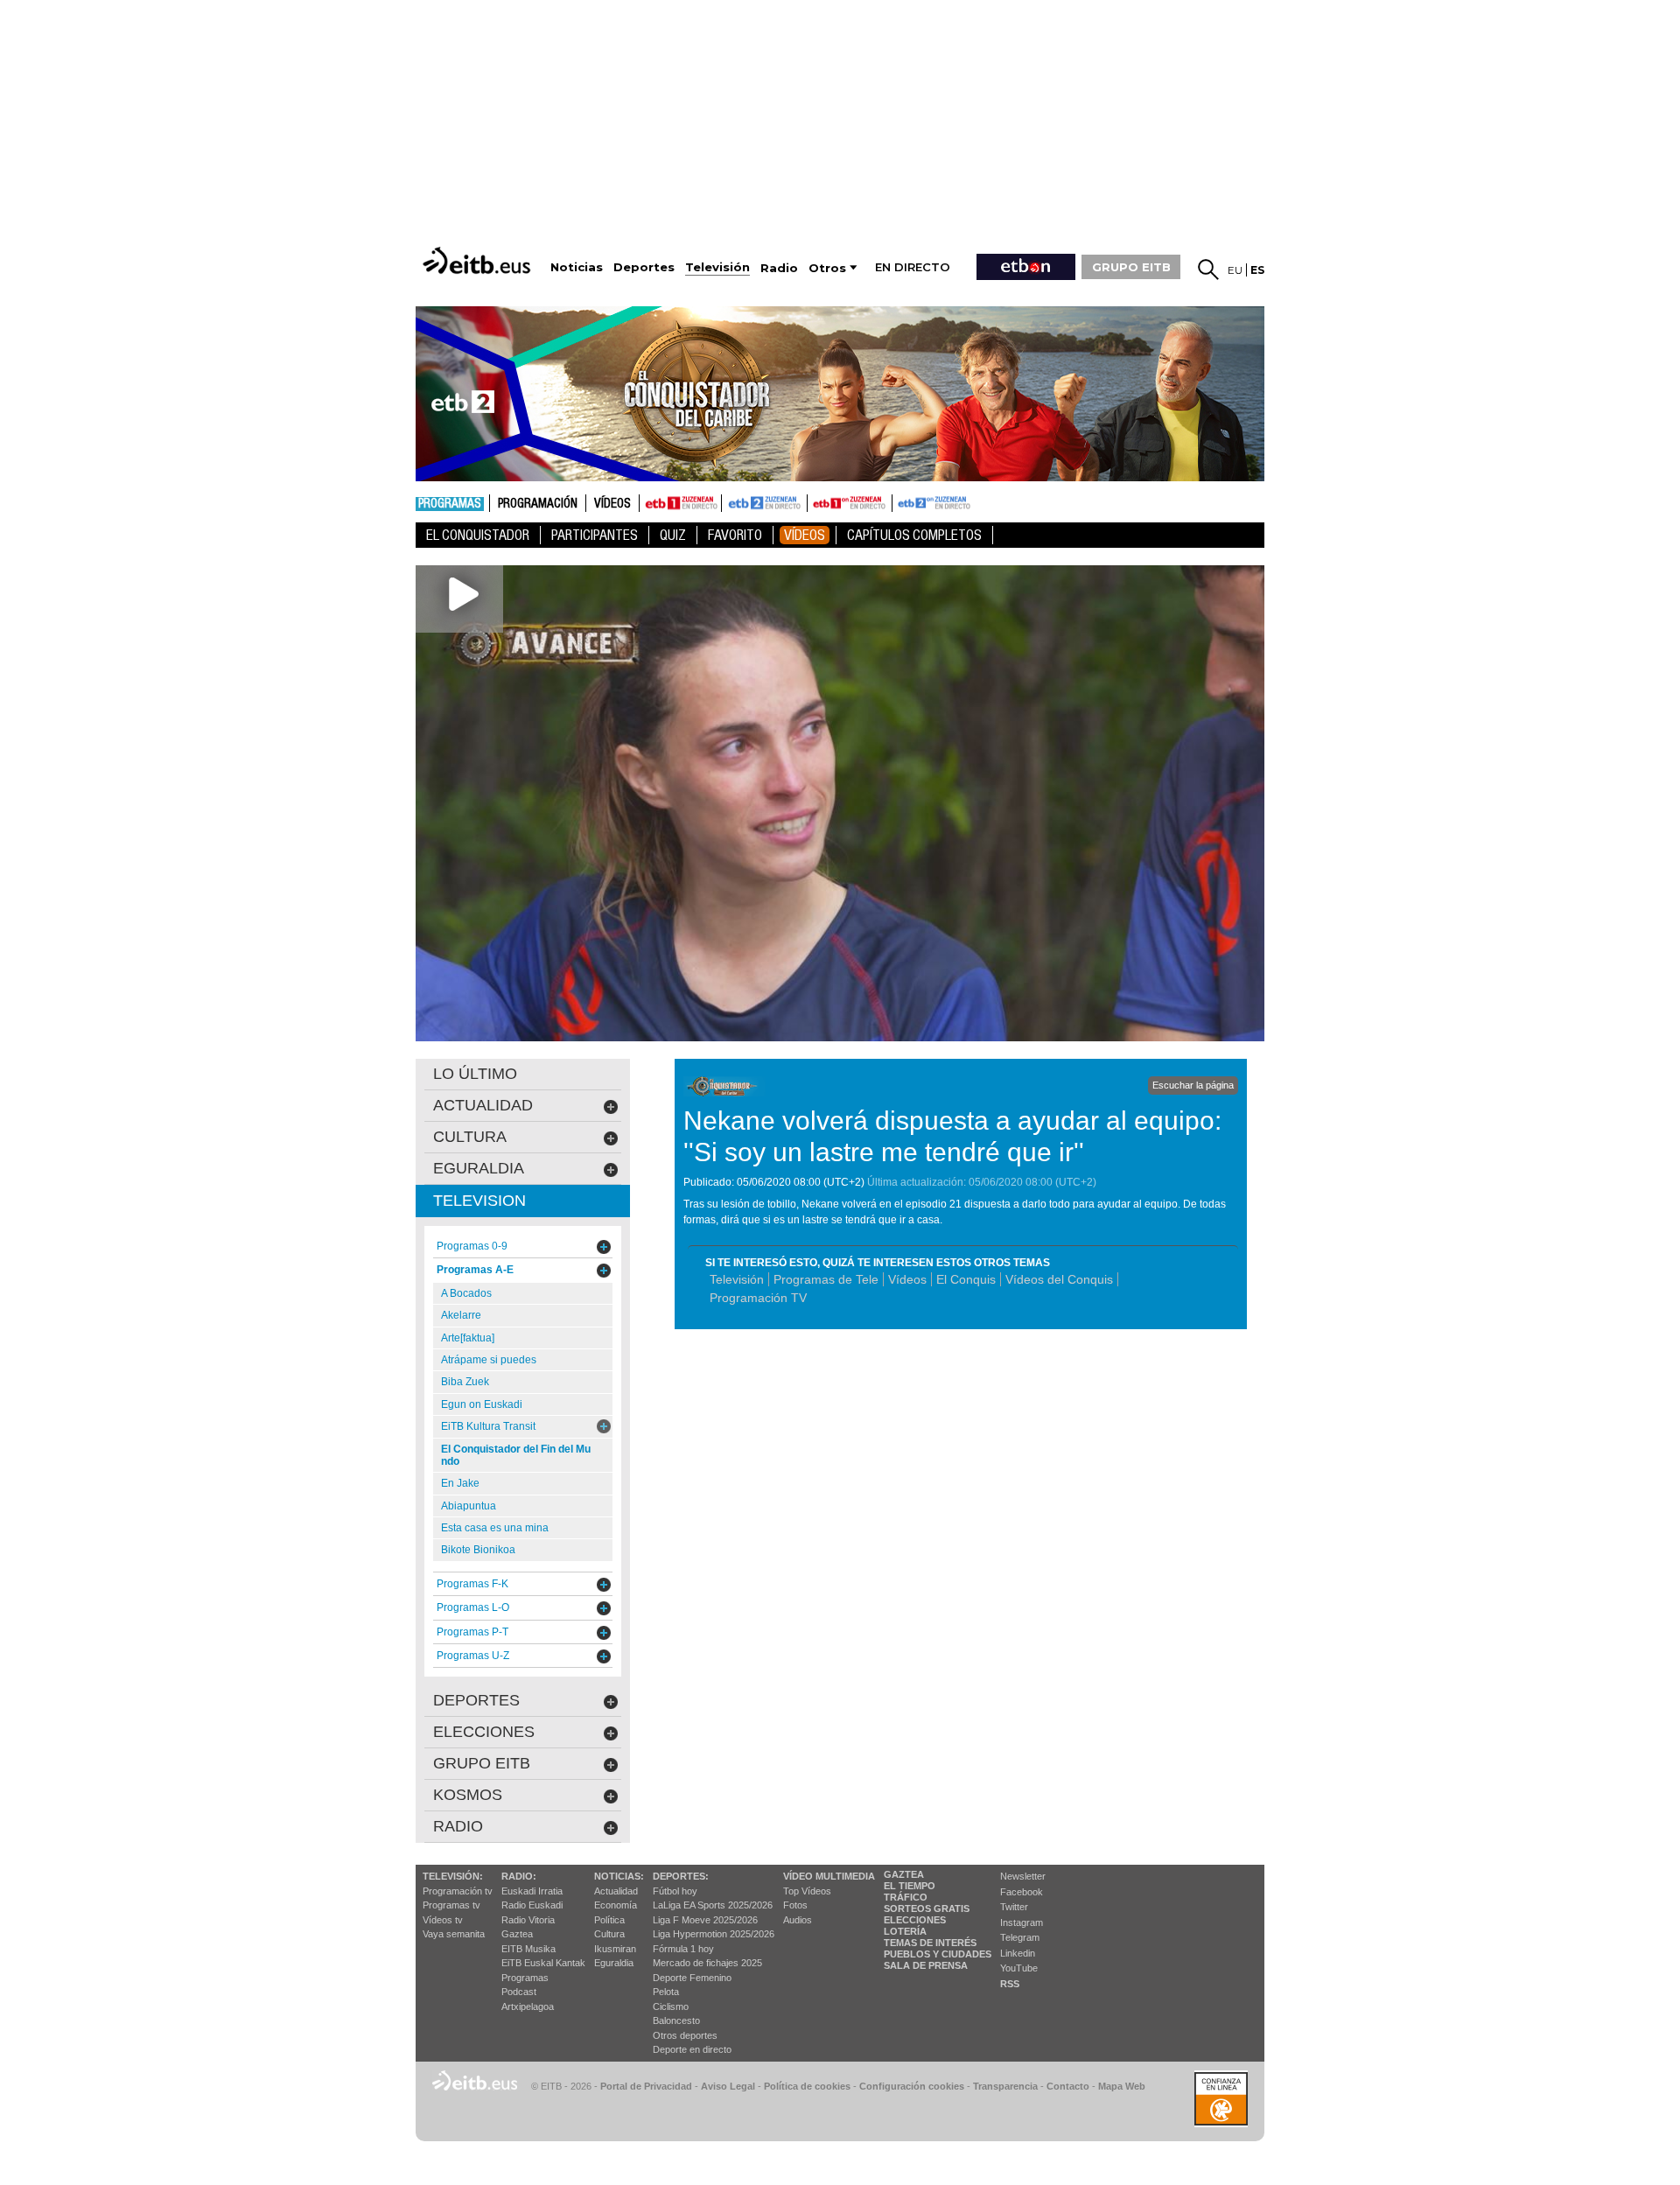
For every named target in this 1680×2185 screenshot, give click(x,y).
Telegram (1020, 1937)
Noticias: (619, 1876)
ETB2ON (900, 501)
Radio (458, 1826)
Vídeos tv (443, 1920)
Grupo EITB (482, 1763)
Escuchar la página (1193, 1085)
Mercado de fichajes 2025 (707, 1963)
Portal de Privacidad (646, 2086)
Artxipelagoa (528, 2006)
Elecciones (915, 1920)
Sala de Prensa (926, 1965)
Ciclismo (671, 2006)
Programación (538, 504)
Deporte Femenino (692, 1978)
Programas (450, 504)
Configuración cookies (912, 2086)
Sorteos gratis (927, 1908)
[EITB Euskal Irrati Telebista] (479, 260)
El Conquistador (478, 535)
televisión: (453, 1876)
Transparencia (1005, 2086)
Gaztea (517, 1934)
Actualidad (616, 1891)
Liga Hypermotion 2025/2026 (714, 1934)
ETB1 (680, 503)
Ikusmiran (615, 1949)
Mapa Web (1122, 2086)
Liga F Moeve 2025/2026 (705, 1920)
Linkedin (1018, 1953)
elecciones (484, 1732)
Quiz (673, 535)
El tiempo (910, 1886)
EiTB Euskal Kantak (543, 1963)
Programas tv (451, 1905)
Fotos (795, 1905)
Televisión (737, 1279)
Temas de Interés (930, 1943)
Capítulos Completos (914, 535)
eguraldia (479, 1168)
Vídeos (612, 504)
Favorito (735, 535)
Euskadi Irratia (532, 1891)
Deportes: (681, 1876)
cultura (470, 1137)
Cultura (609, 1934)
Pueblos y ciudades (938, 1954)
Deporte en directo (692, 2049)
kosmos (468, 1795)
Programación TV (758, 1298)
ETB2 (765, 503)
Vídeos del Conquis (1059, 1279)
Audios (798, 1920)
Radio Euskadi (532, 1905)
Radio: (519, 1876)
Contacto (1068, 2086)
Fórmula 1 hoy (683, 1949)
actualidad (483, 1105)
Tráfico (906, 1897)
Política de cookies (807, 2086)
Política (609, 1920)
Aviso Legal (728, 2086)
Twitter (1014, 1907)
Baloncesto (676, 2020)
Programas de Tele (826, 1279)
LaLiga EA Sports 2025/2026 (713, 1905)
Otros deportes (685, 2035)
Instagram (1022, 1922)
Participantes (595, 535)
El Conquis (966, 1279)
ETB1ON (815, 501)
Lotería (905, 1931)
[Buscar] (1208, 270)
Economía (616, 1905)
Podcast (519, 1992)
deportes (476, 1700)
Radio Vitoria (528, 1920)
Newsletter (1023, 1876)
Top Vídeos (807, 1891)
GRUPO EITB (1131, 267)
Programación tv (458, 1891)
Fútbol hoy (675, 1891)
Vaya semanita (454, 1934)
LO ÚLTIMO (475, 1074)
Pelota (666, 1992)
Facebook (1022, 1892)
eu (1235, 270)
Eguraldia (614, 1963)
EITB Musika (528, 1949)
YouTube (1019, 1968)
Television (479, 1201)
